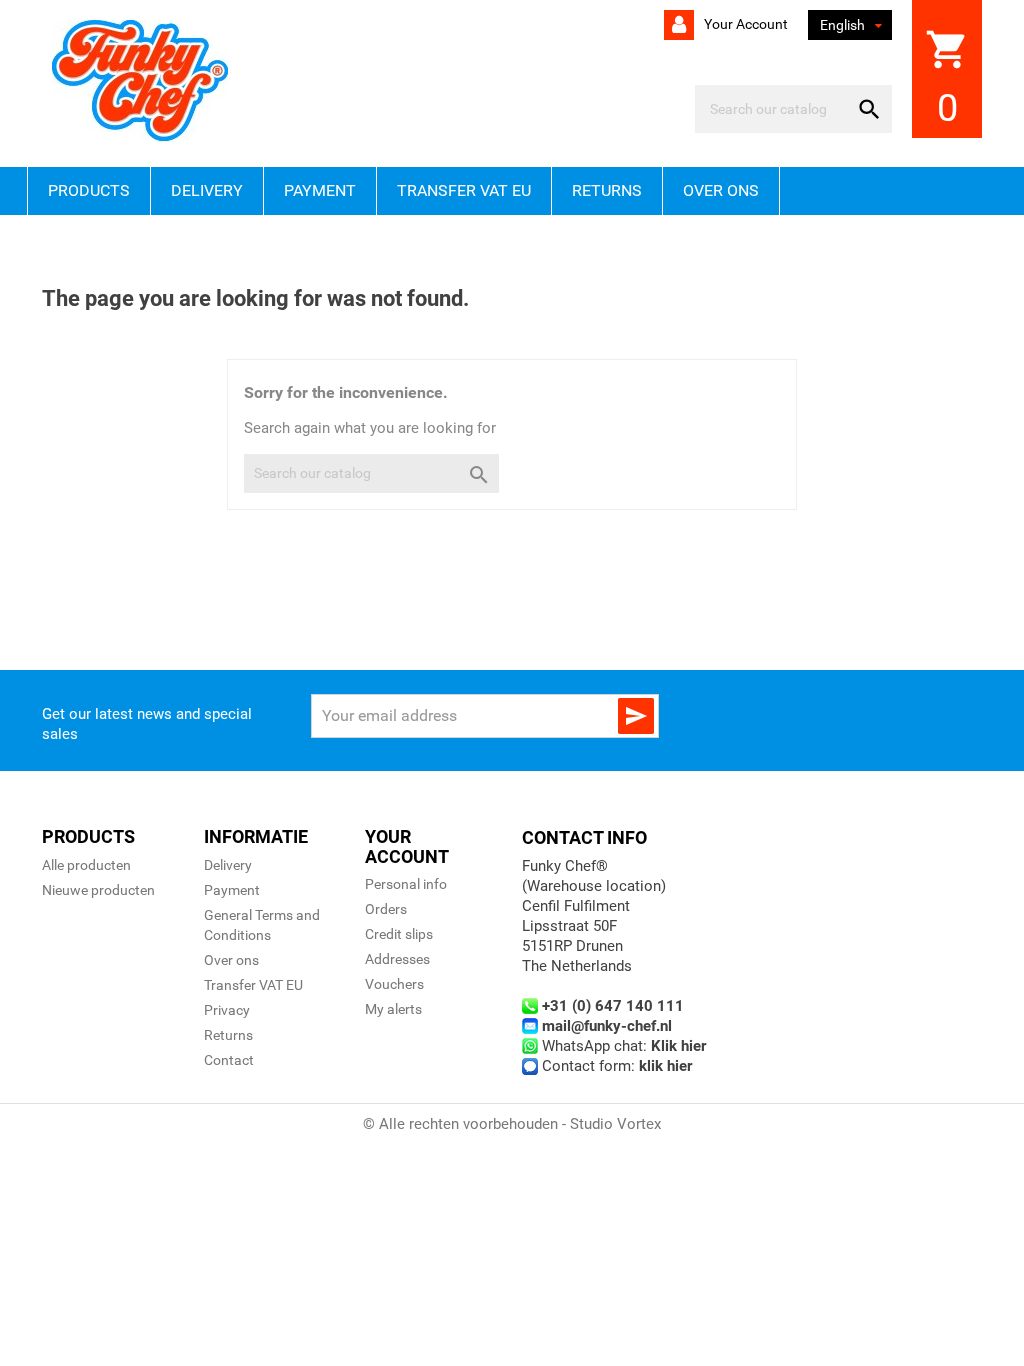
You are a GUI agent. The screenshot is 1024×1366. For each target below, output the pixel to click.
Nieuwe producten (98, 890)
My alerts (393, 1009)
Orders (386, 909)
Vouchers (394, 984)
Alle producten (86, 865)
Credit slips (399, 934)
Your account (744, 24)
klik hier (665, 1066)
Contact (229, 1060)
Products (89, 190)
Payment (320, 190)
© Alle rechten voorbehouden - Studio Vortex (512, 1124)
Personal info (406, 884)
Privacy (227, 1010)
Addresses (397, 959)
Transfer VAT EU (464, 190)
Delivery (207, 190)
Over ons (721, 190)
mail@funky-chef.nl (607, 1026)
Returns (607, 190)
